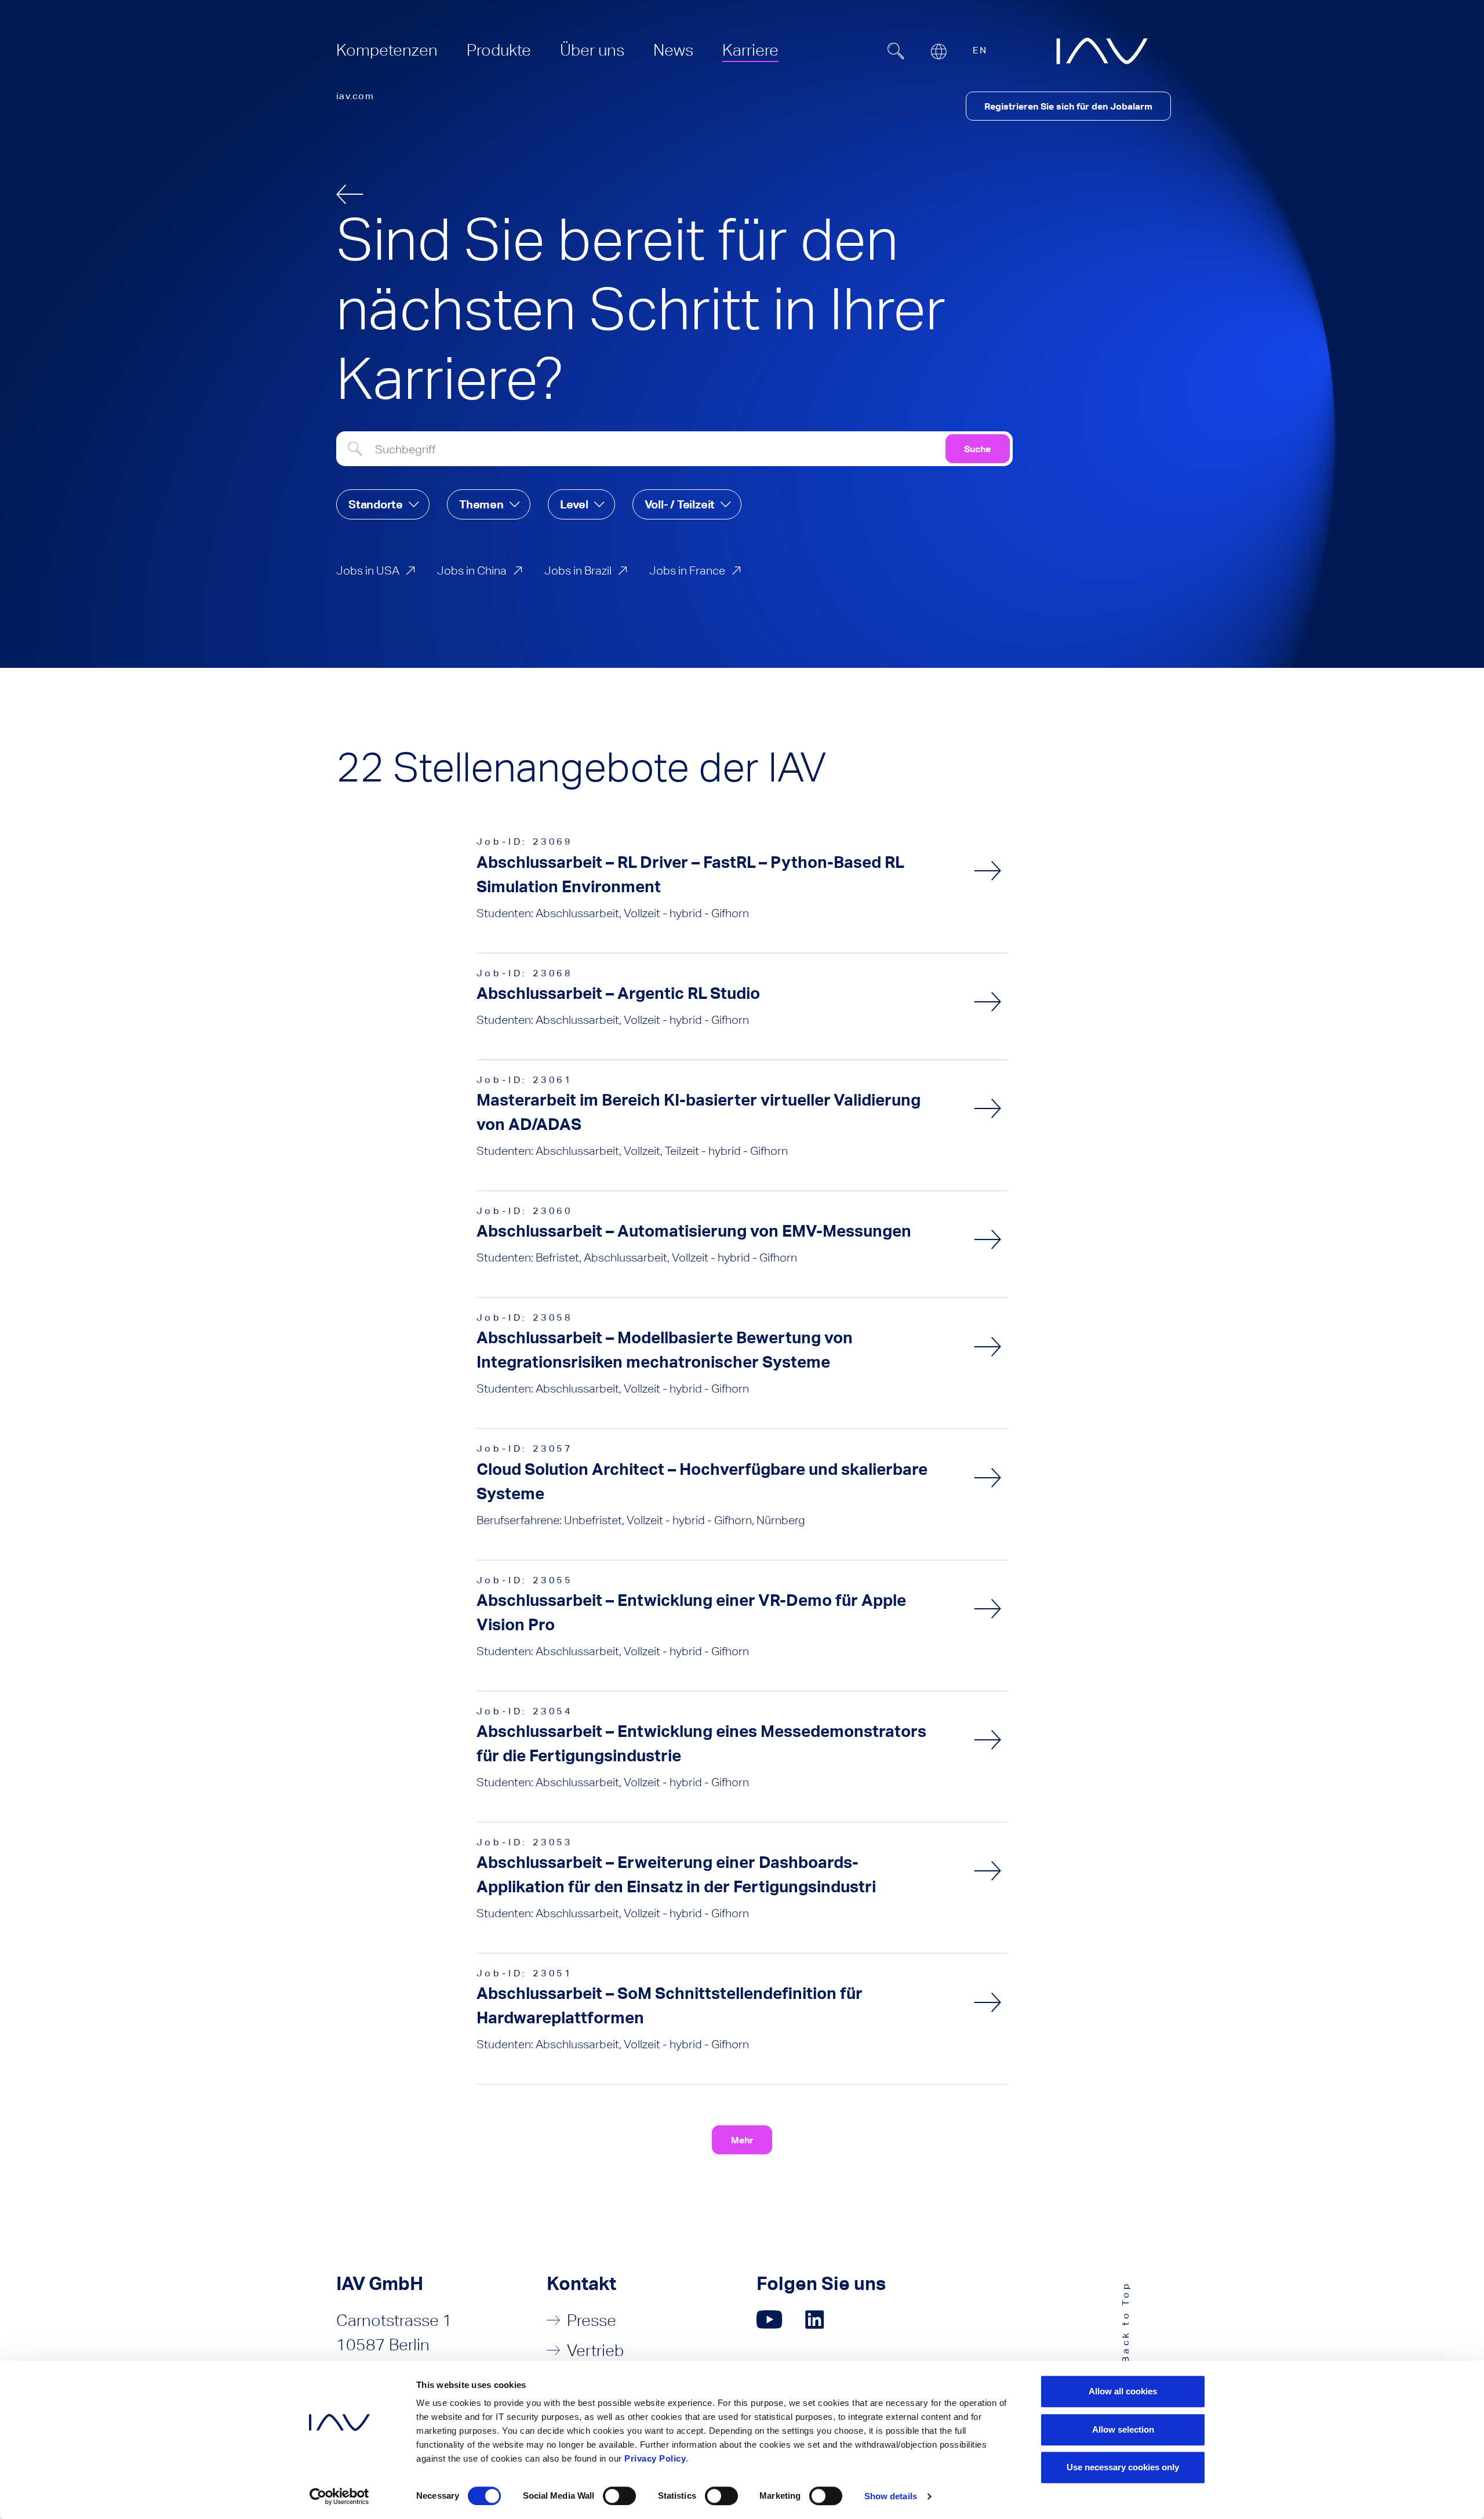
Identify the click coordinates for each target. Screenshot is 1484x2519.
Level (574, 504)
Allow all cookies (1123, 2391)
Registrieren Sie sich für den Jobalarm (1068, 106)
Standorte (376, 504)
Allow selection (1123, 2429)
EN (980, 50)
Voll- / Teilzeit (680, 504)
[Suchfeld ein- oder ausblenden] (896, 51)
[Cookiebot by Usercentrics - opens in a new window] (339, 2496)
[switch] (619, 2496)
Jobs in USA (368, 570)
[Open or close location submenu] (939, 52)
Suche (977, 449)
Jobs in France (687, 570)
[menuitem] (387, 50)
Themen (481, 504)
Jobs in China (472, 570)
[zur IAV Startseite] (1102, 51)
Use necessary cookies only (1123, 2467)
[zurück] (350, 194)
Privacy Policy (655, 2458)
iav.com (355, 96)
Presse (592, 2320)
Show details (891, 2496)
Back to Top (1125, 2322)
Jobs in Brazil (578, 570)
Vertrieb (595, 2350)
